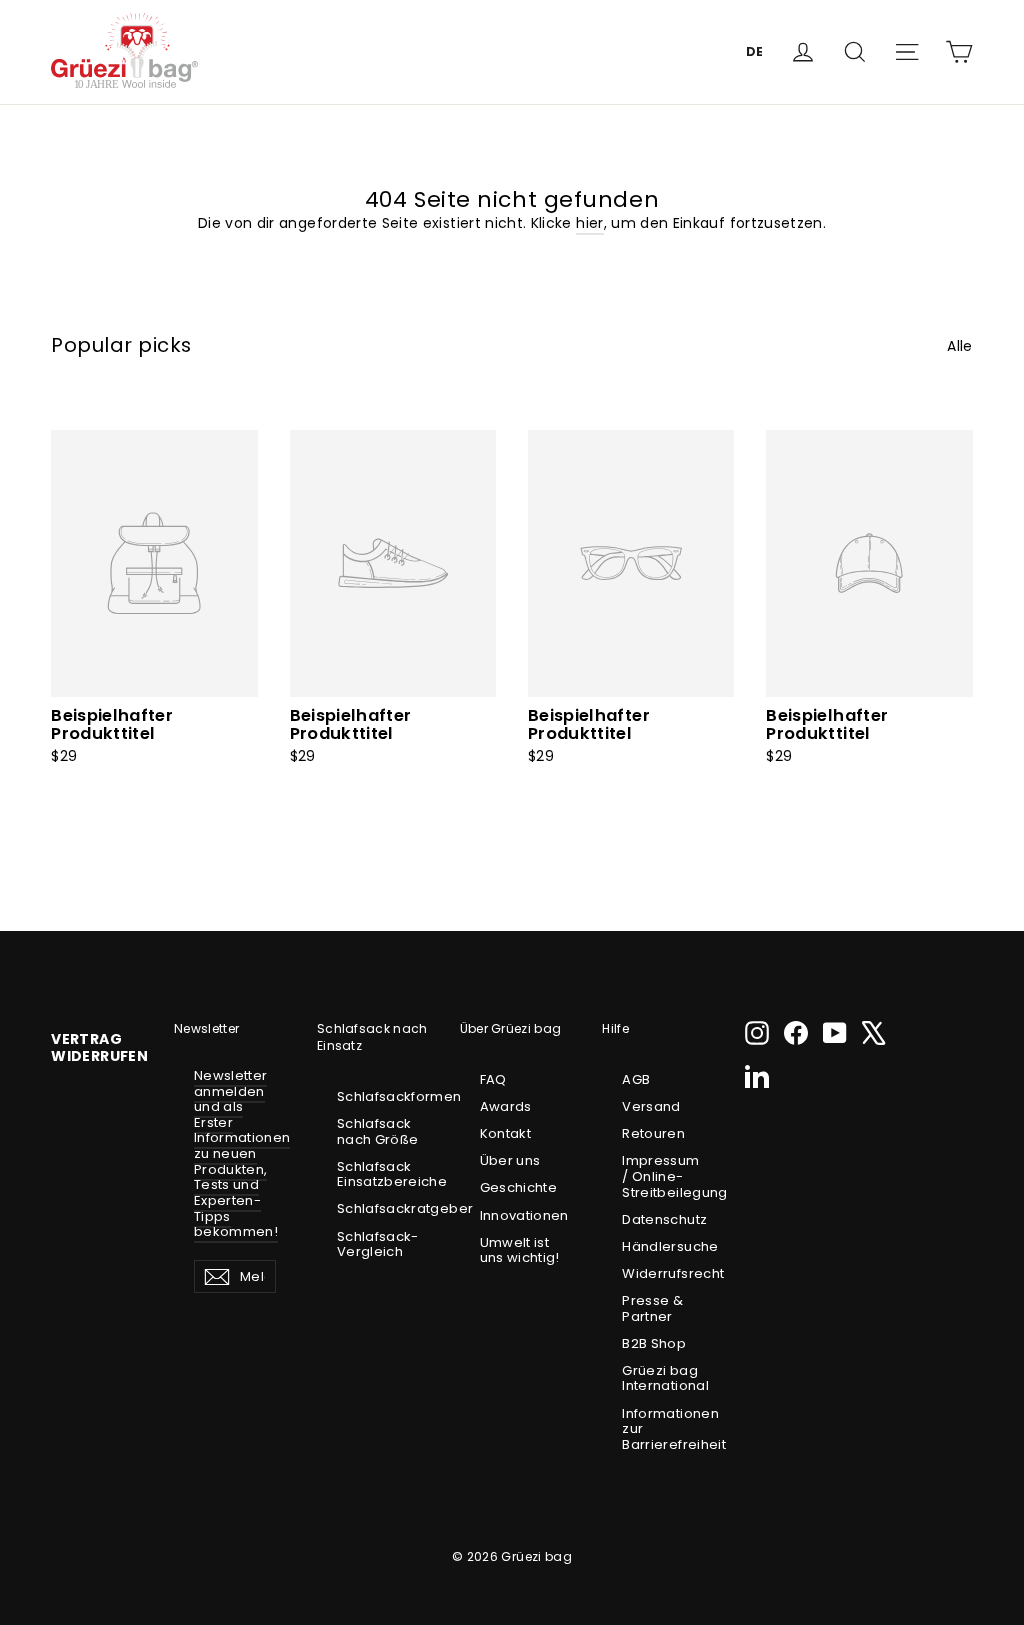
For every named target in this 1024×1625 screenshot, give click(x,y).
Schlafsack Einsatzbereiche (378, 1174)
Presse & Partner (652, 1308)
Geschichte (519, 1187)
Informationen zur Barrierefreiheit (663, 1429)
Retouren (653, 1133)
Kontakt (505, 1133)
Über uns (510, 1160)
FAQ (493, 1079)
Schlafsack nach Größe (378, 1131)
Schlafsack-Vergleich (378, 1244)
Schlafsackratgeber (378, 1208)
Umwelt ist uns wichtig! (520, 1250)
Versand (651, 1106)
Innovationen (521, 1215)
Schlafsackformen (378, 1096)
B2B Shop (654, 1343)
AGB (636, 1079)
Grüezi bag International (663, 1378)
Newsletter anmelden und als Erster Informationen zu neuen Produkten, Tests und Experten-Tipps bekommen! (242, 1153)
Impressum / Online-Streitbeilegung (663, 1176)
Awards (506, 1106)
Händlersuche (663, 1246)
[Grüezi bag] (124, 51)
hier (589, 223)
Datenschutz (663, 1219)
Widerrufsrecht (663, 1273)
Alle (959, 345)
